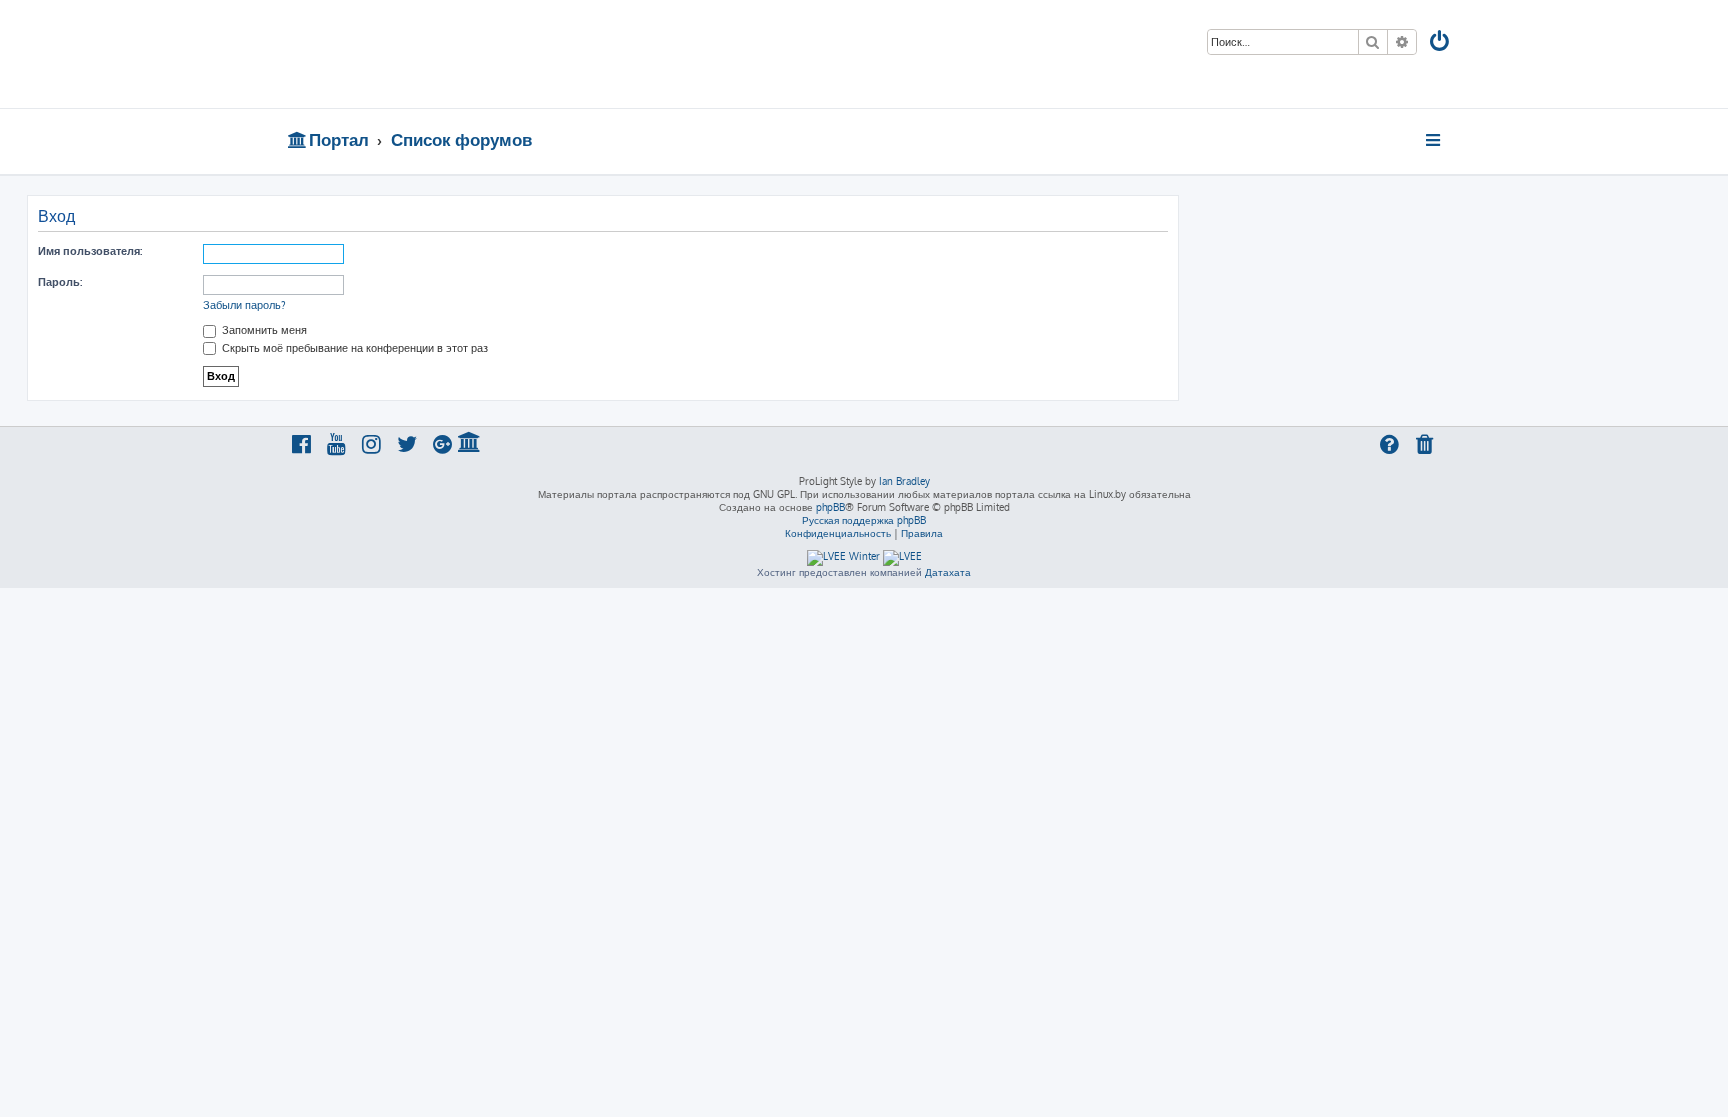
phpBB (830, 507)
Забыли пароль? (244, 305)
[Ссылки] (1434, 140)
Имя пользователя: (90, 251)
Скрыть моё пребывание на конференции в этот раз (353, 348)
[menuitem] (1441, 43)
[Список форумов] (431, 54)
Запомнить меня (263, 330)
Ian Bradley (904, 481)
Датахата (948, 572)
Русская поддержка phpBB (864, 520)
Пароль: (60, 282)
